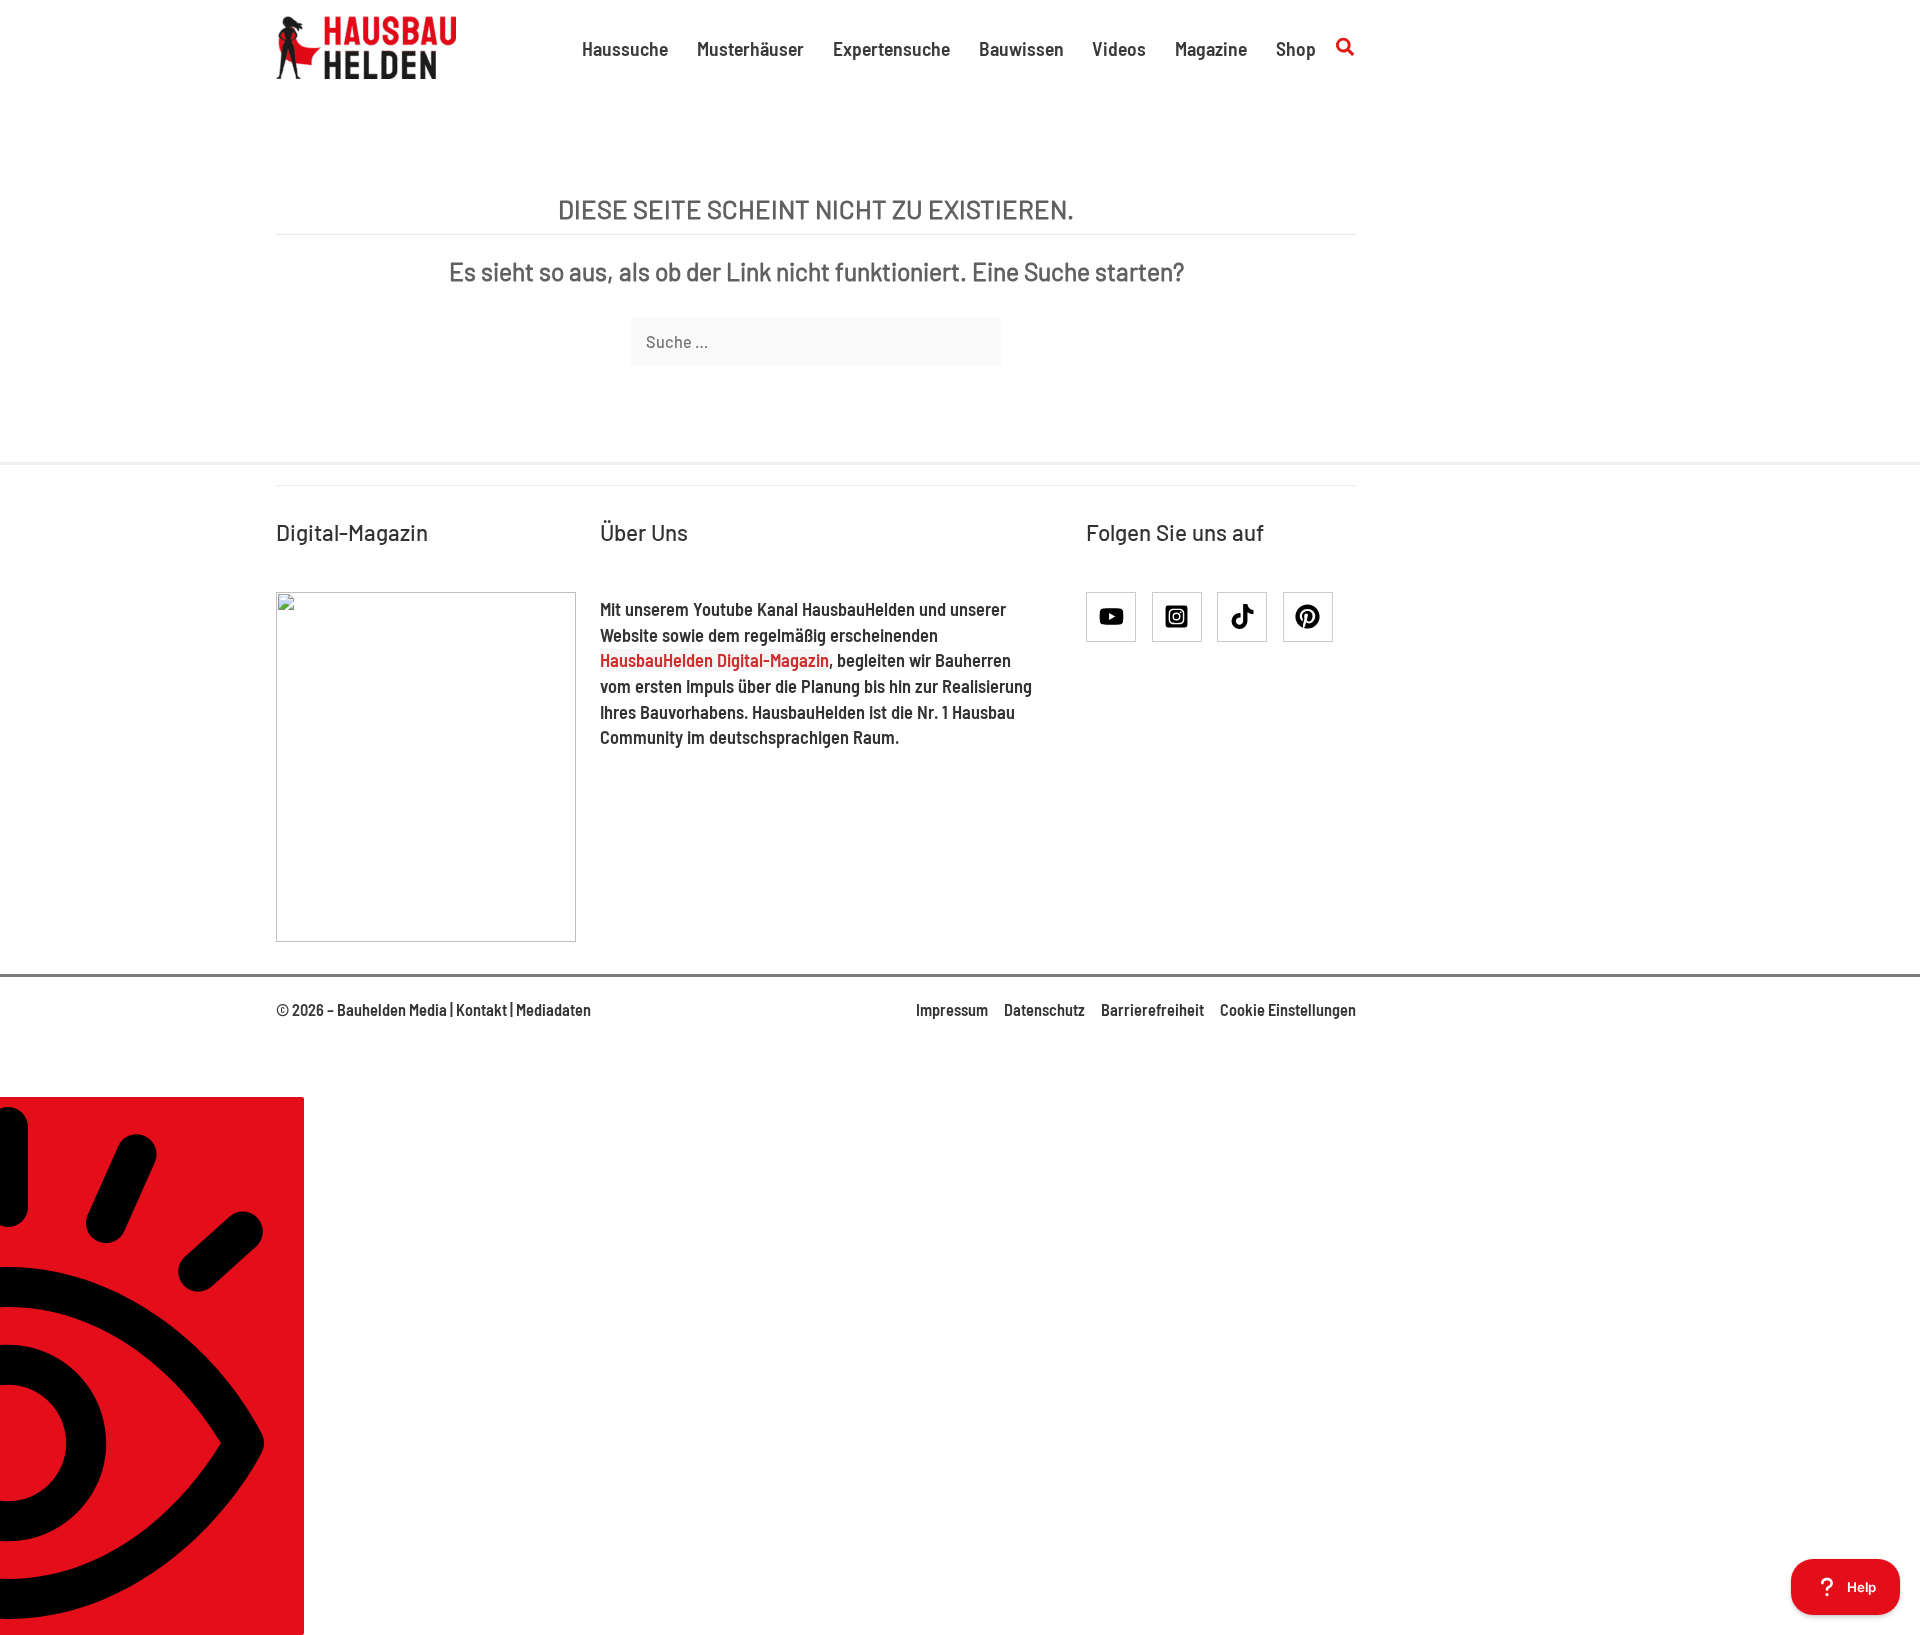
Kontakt (481, 1009)
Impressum (952, 1009)
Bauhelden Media (392, 1009)
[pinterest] (1312, 617)
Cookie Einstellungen (1288, 1009)
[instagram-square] (1183, 617)
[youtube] (1117, 617)
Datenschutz (1044, 1009)
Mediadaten (553, 1009)
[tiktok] (1248, 617)
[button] (1346, 47)
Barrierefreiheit (1152, 1009)
